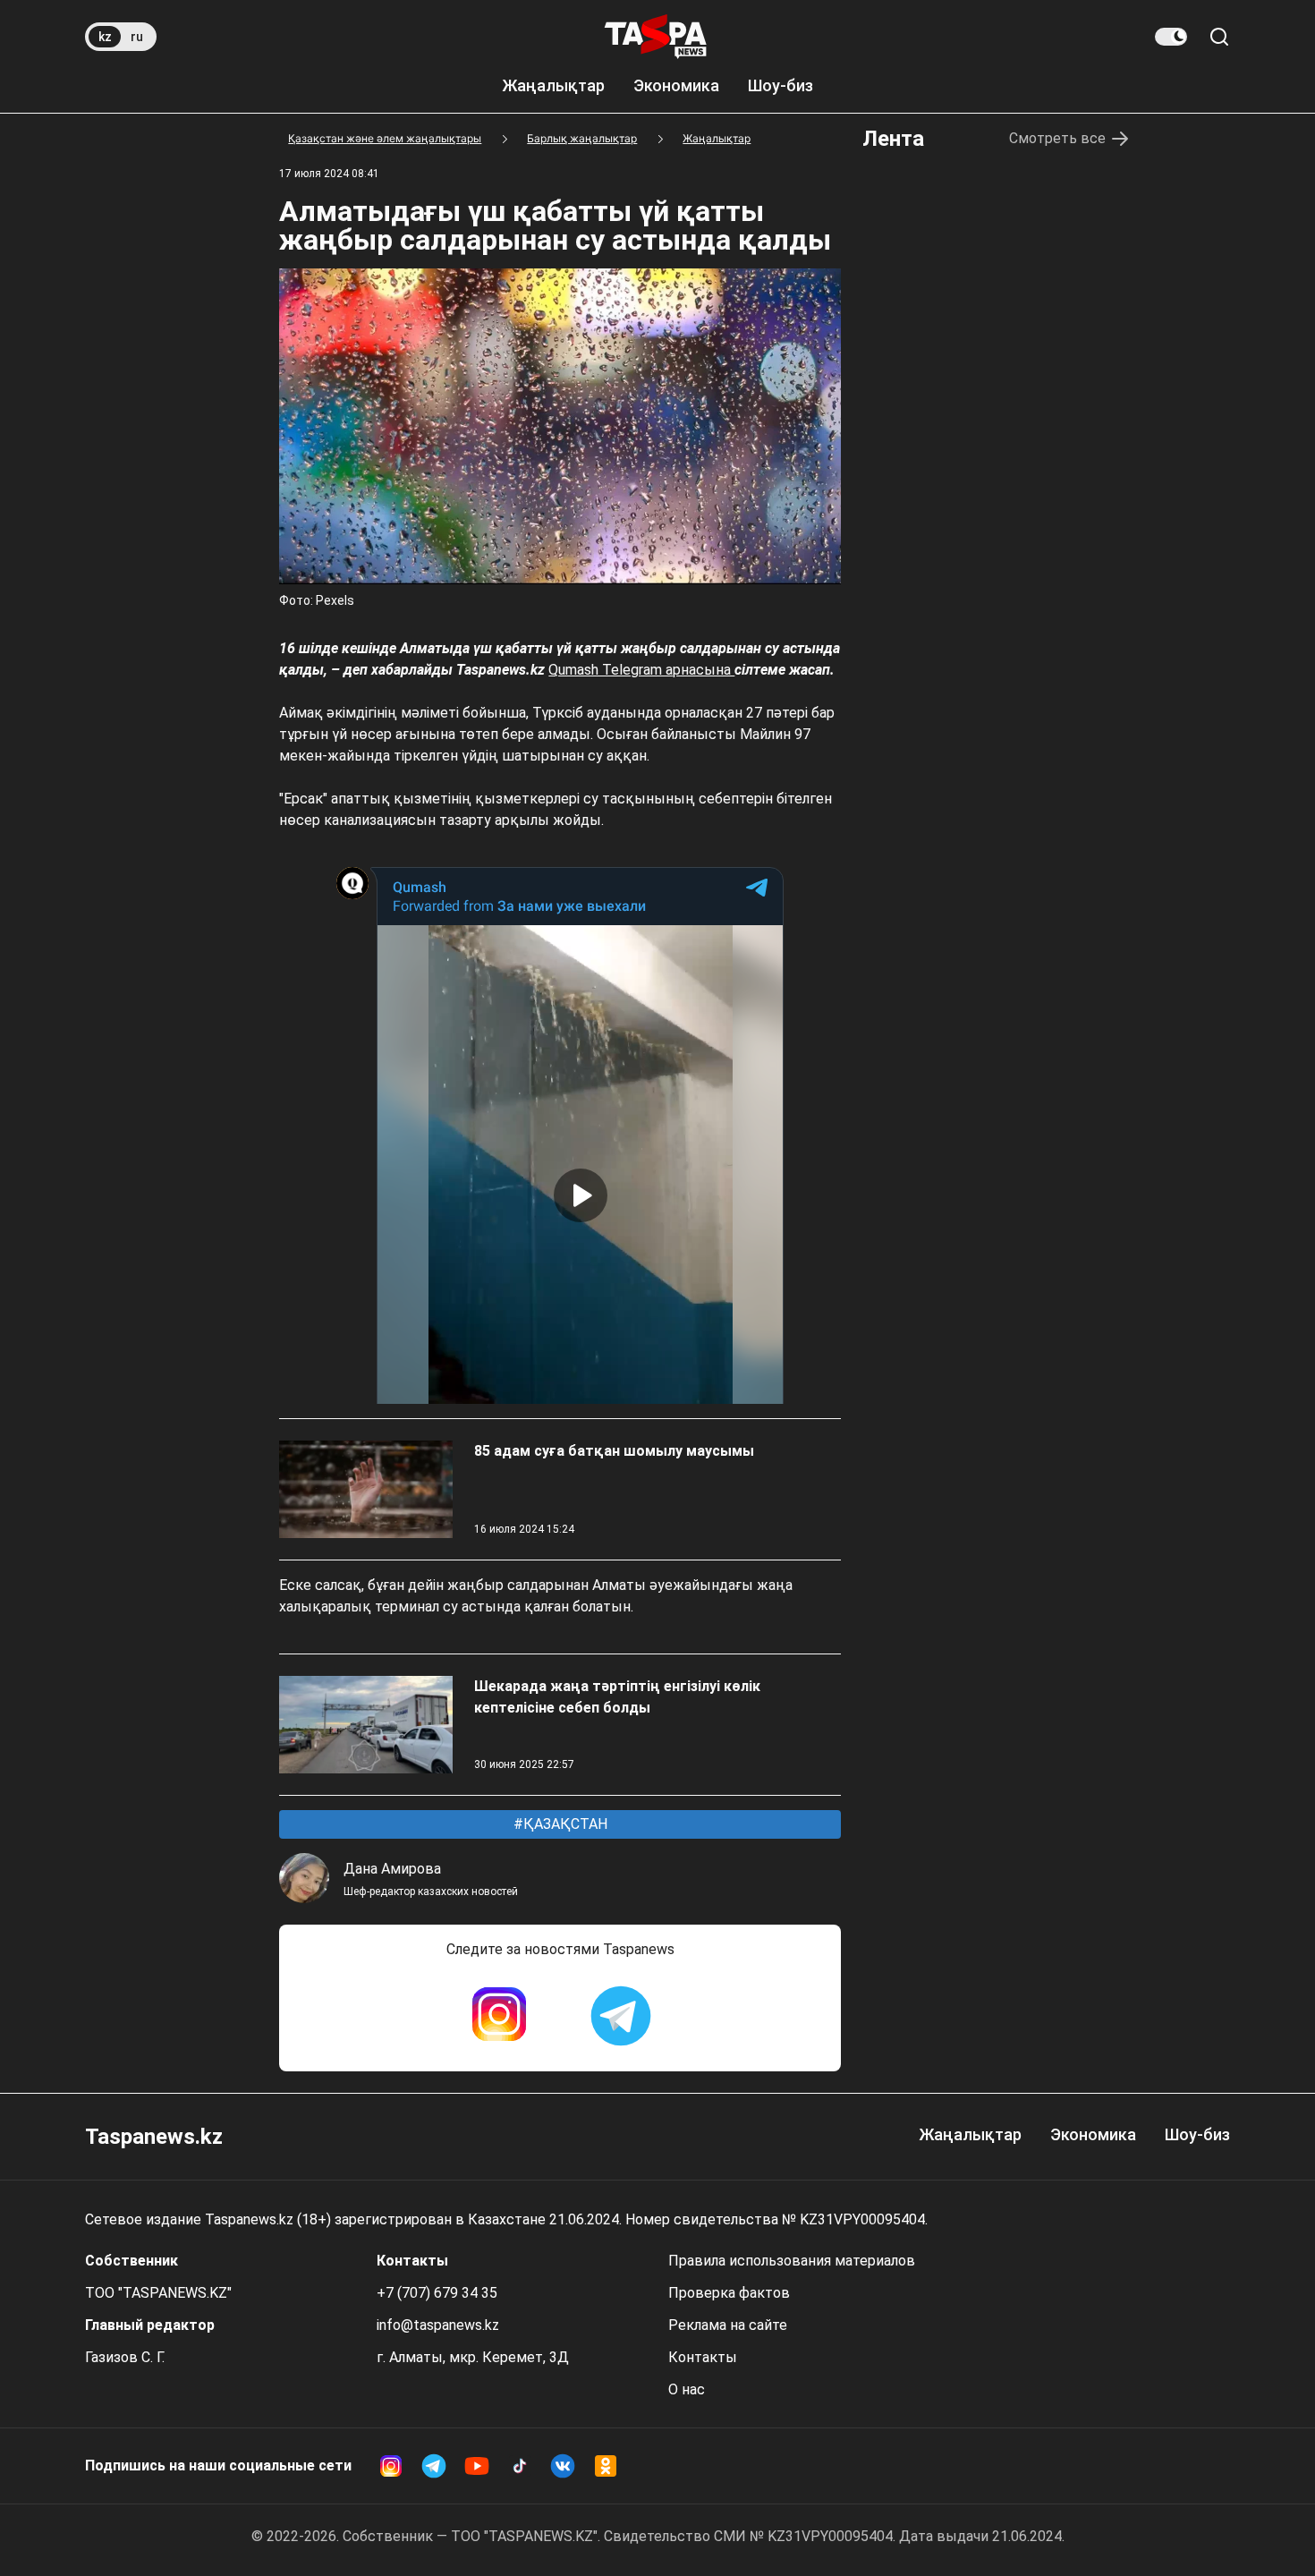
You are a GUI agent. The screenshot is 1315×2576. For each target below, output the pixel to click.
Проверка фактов (729, 2293)
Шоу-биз (781, 85)
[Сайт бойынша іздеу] (1219, 37)
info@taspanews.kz (438, 2325)
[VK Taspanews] (563, 2466)
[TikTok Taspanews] (520, 2466)
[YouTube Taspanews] (477, 2466)
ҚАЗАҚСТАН (564, 1824)
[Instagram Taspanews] (499, 2016)
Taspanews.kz (154, 2137)
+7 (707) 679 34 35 (437, 2293)
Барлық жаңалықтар (582, 138)
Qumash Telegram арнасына (641, 670)
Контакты (703, 2357)
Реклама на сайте (728, 2325)
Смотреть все (1057, 138)
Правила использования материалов (792, 2261)
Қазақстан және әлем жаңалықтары (385, 138)
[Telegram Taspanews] (621, 2016)
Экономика (676, 85)
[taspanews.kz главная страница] (656, 37)
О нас (687, 2389)
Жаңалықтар (553, 85)
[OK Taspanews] (606, 2466)
